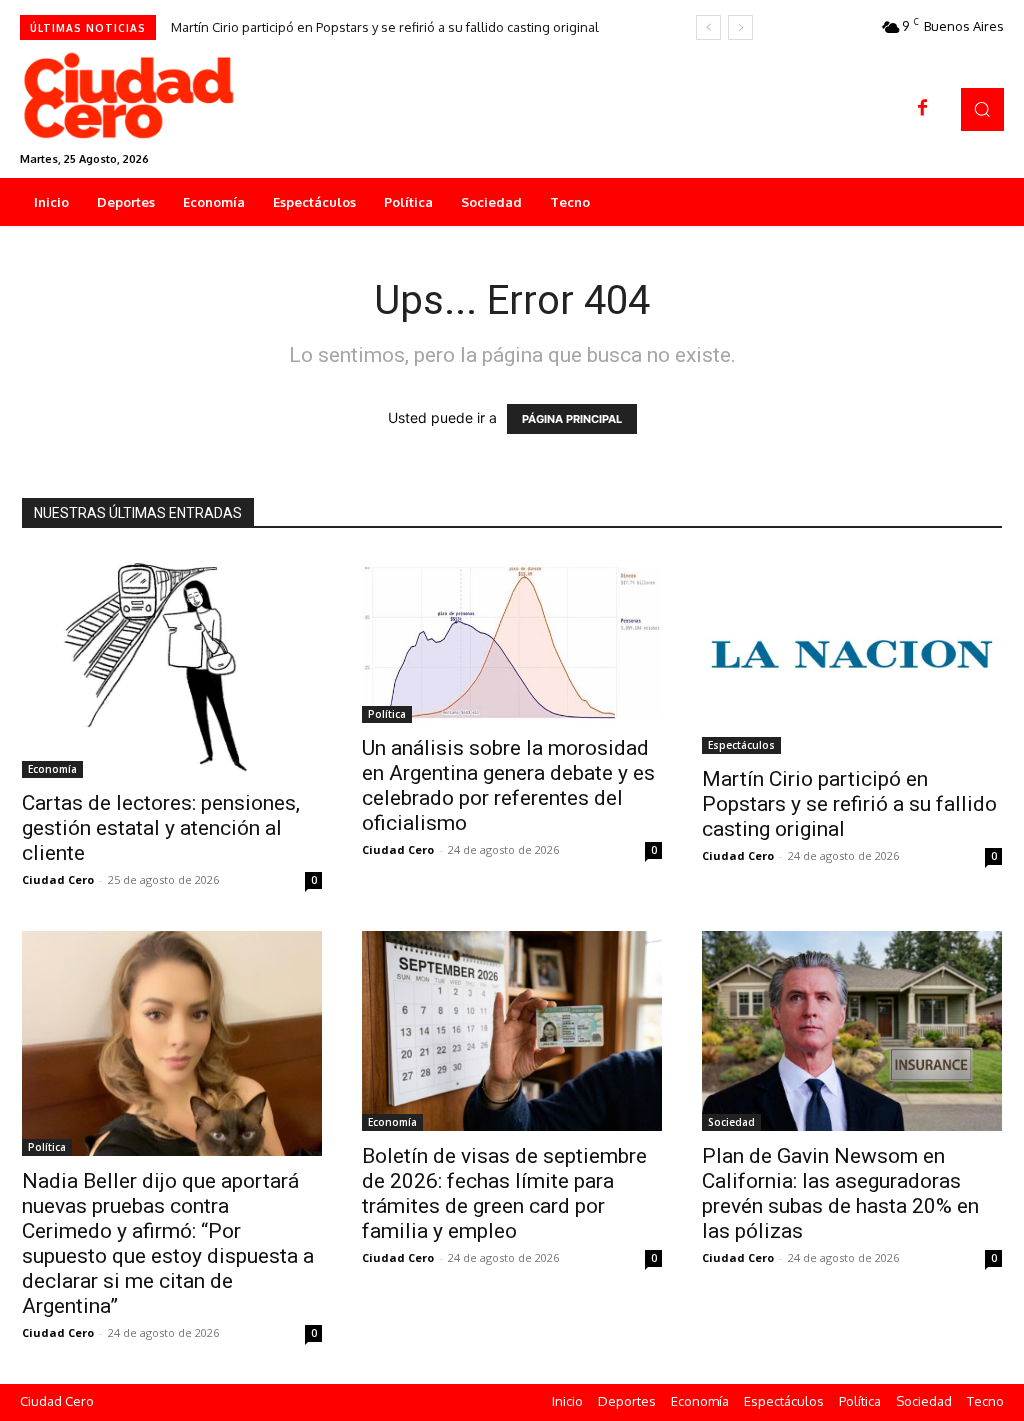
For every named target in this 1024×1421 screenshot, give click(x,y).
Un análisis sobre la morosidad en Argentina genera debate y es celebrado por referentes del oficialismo (508, 785)
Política (387, 714)
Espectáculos (741, 745)
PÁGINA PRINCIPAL (572, 419)
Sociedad (731, 1122)
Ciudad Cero (58, 879)
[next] (740, 27)
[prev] (708, 27)
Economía (52, 769)
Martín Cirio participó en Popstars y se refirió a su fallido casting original (385, 27)
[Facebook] (923, 109)
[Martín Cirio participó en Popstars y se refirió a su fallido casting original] (852, 654)
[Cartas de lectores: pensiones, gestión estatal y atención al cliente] (172, 665)
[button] (982, 109)
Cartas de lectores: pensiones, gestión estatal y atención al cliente (161, 828)
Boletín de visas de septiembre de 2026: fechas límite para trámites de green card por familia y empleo (504, 1193)
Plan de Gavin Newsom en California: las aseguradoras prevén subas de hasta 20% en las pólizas (840, 1193)
